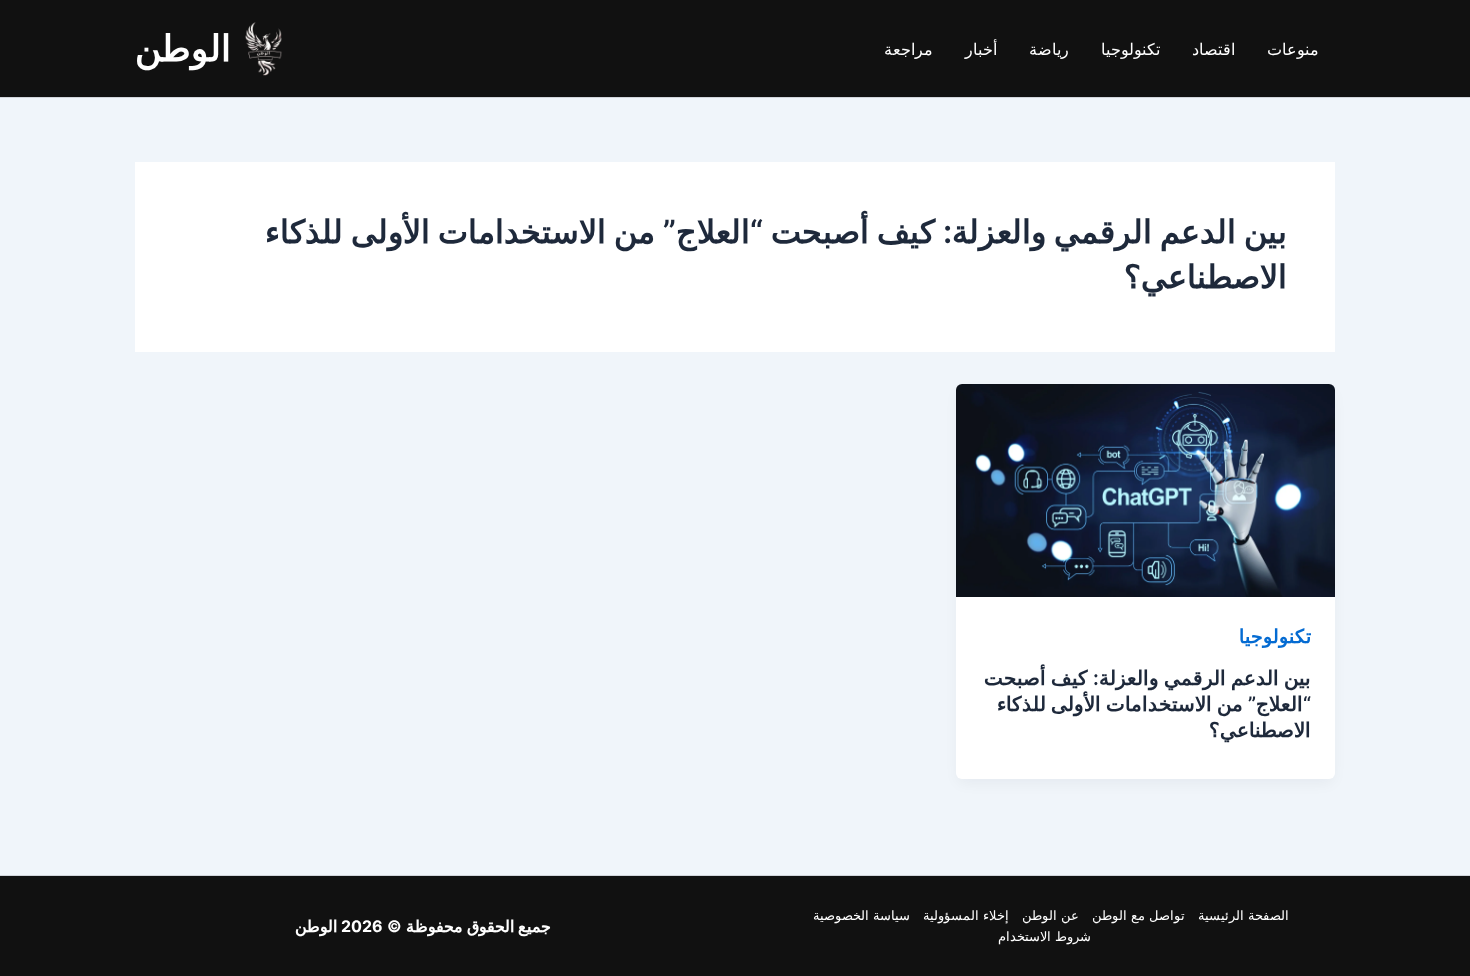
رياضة (1049, 49)
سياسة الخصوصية (861, 915)
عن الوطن (1050, 915)
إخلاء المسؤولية (966, 915)
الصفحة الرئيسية (1243, 915)
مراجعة (908, 49)
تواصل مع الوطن (1138, 915)
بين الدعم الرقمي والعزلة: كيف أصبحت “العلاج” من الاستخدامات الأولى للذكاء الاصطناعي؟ (1147, 704)
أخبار (981, 49)
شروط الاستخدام (1044, 936)
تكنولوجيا (1130, 49)
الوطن (183, 48)
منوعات (1293, 49)
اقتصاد (1213, 49)
